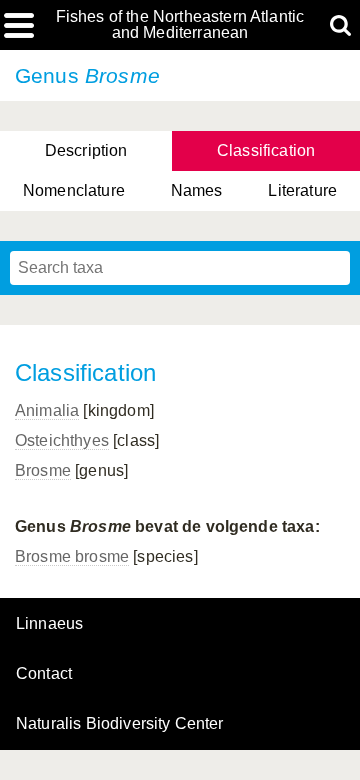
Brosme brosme (72, 556)
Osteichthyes (62, 440)
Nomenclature (74, 190)
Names (197, 190)
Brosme (43, 470)
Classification (266, 150)
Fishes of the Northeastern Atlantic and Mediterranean (180, 25)
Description (86, 150)
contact (44, 673)
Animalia (47, 410)
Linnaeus (49, 624)
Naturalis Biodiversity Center (120, 724)
